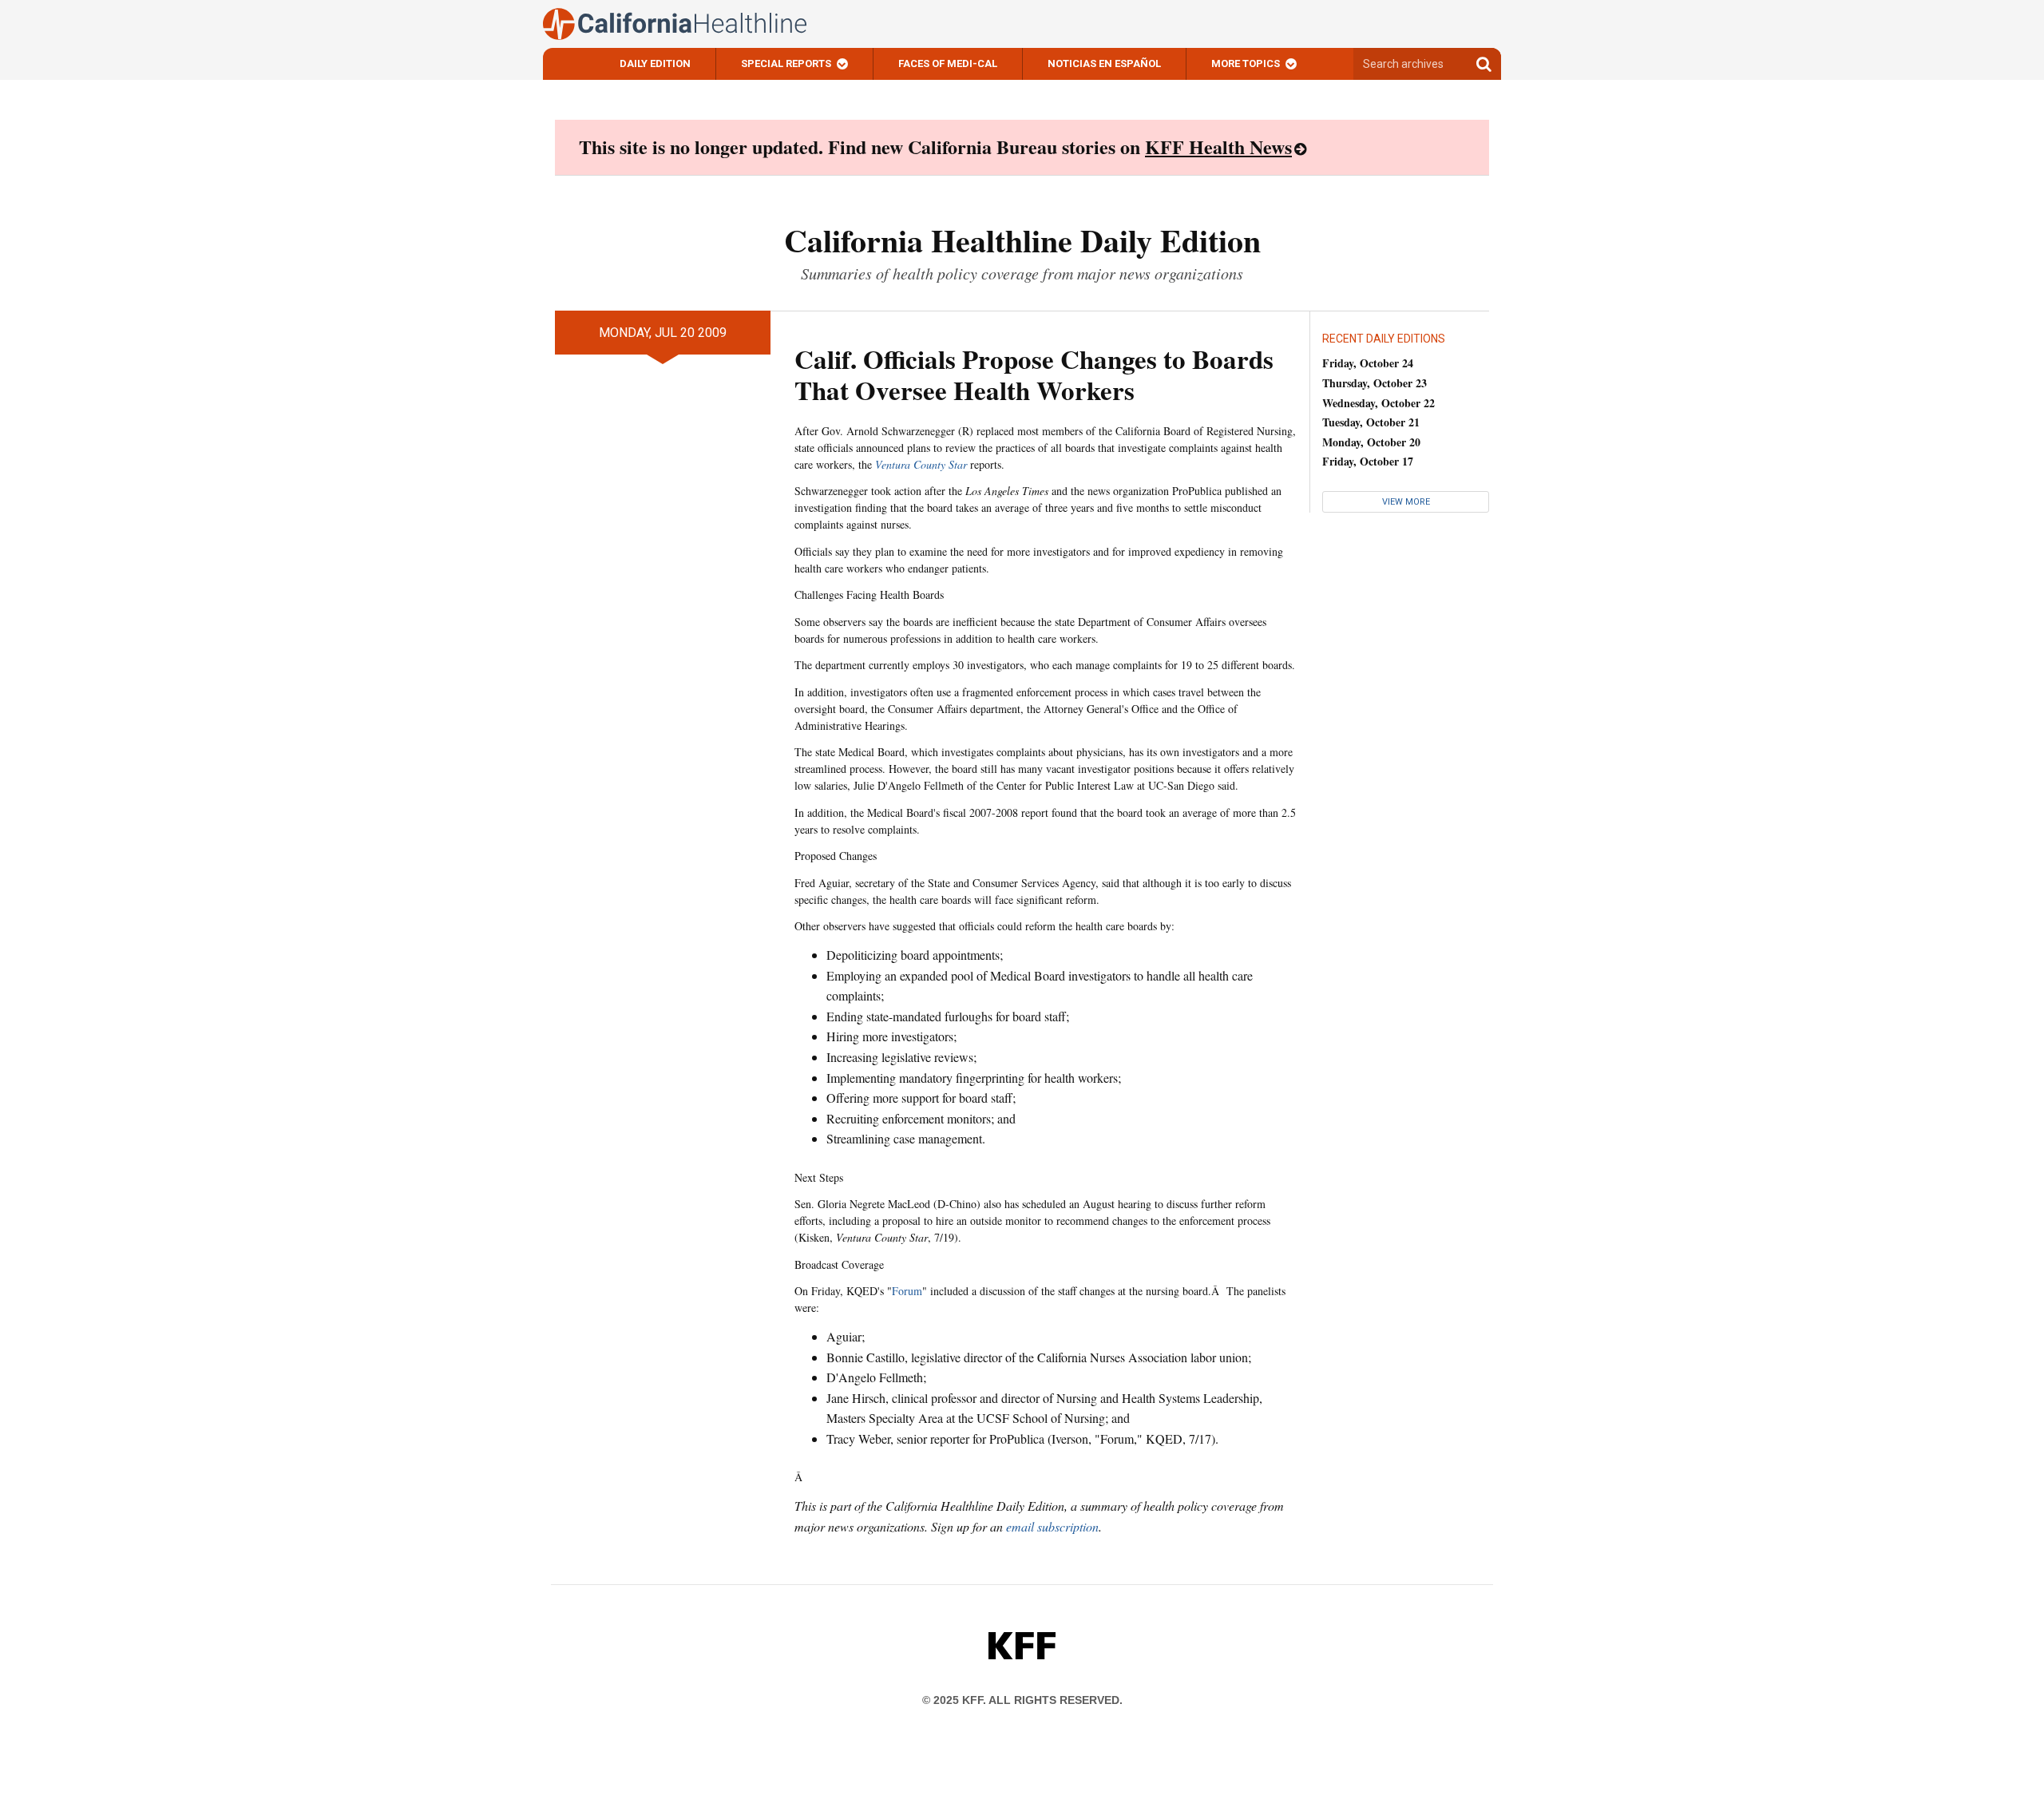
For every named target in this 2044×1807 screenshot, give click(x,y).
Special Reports (786, 63)
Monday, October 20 (1371, 442)
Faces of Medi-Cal (948, 63)
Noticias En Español (1104, 63)
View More (1406, 502)
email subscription (1052, 1526)
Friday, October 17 (1368, 461)
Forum (907, 1291)
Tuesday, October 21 (1371, 422)
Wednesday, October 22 (1379, 403)
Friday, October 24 (1368, 363)
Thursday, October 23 (1375, 383)
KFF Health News (1218, 147)
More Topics (1246, 63)
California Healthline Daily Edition (1022, 240)
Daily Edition (655, 63)
